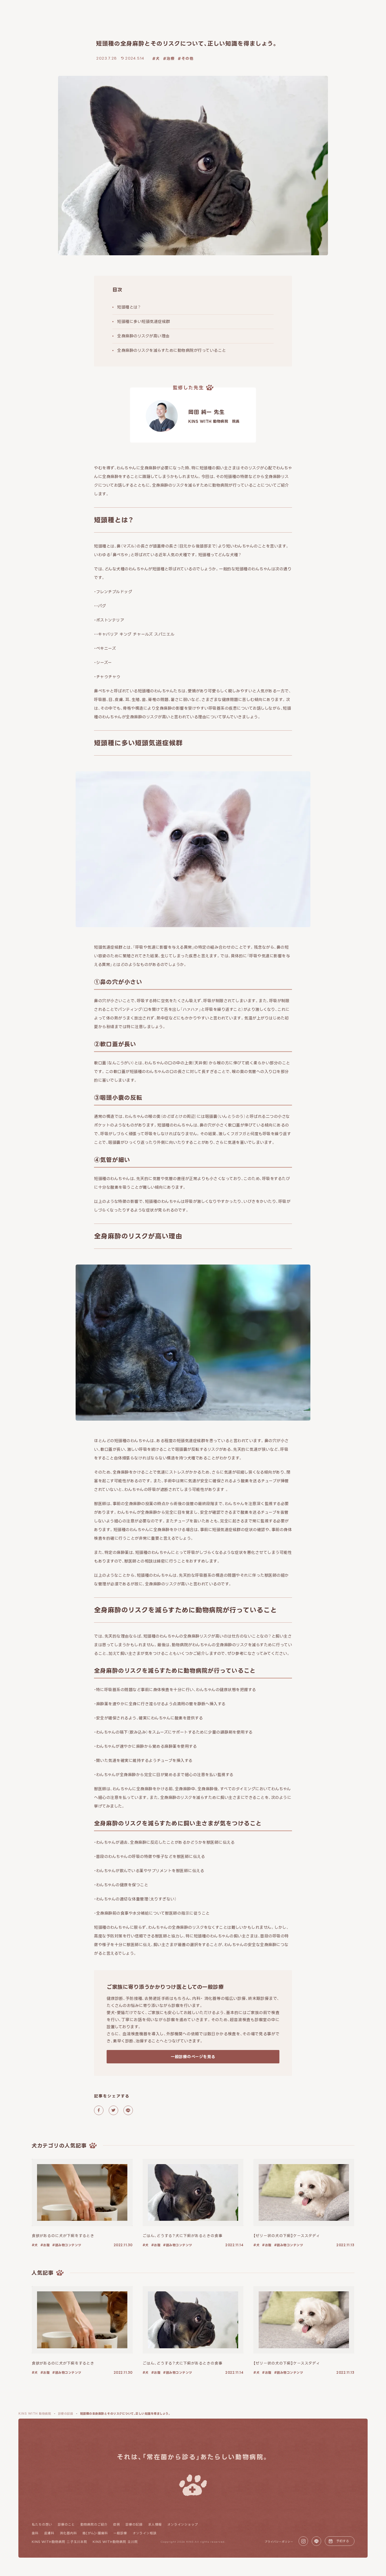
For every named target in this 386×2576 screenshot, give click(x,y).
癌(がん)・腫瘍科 (95, 2533)
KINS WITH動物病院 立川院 (115, 2542)
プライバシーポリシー (279, 2542)
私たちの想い (42, 2524)
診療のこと (66, 2524)
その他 (187, 58)
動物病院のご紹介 (94, 2524)
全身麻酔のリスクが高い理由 (143, 336)
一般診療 (120, 2533)
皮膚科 (49, 2533)
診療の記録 (134, 2524)
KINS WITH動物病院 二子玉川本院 (59, 2542)
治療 (171, 58)
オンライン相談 (145, 2533)
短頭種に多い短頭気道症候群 (144, 322)
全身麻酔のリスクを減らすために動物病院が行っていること (172, 350)
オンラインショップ (183, 2524)
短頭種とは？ (129, 307)
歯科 (35, 2533)
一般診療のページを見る (193, 2057)
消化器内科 (68, 2533)
